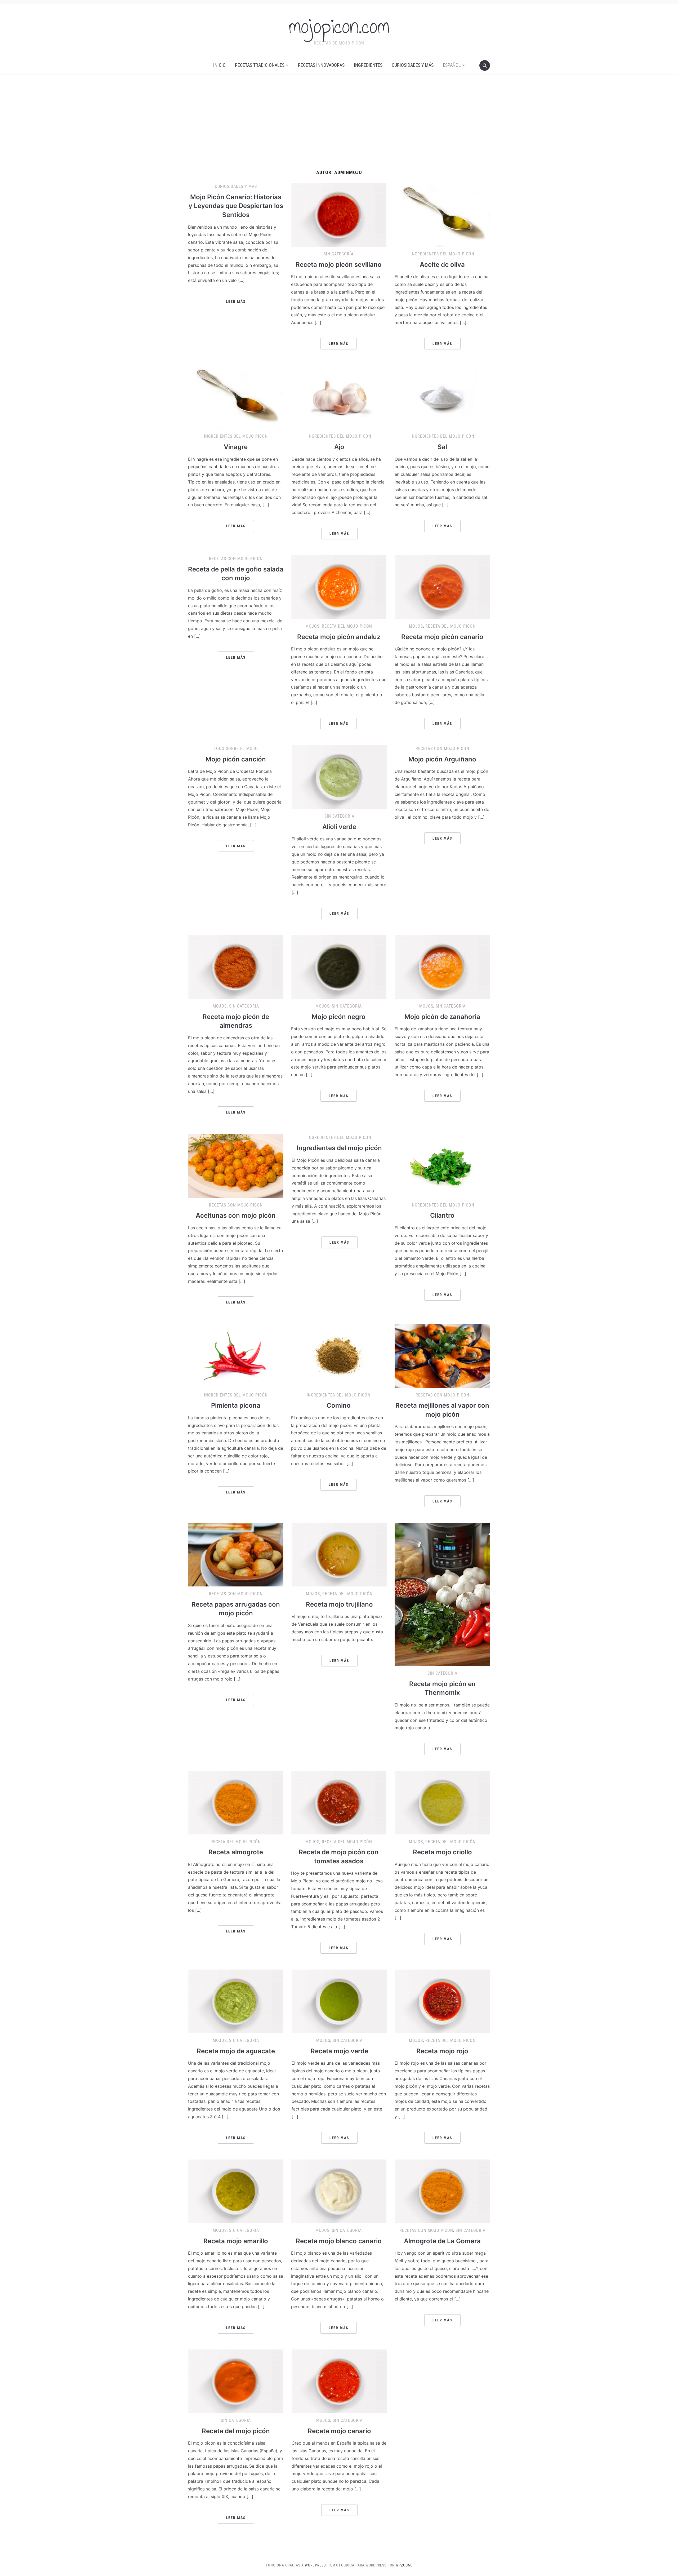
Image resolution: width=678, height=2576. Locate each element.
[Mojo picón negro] (339, 967)
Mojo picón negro (339, 1017)
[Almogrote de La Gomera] (442, 2191)
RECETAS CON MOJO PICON (236, 559)
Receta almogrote (236, 1852)
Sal (442, 447)
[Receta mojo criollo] (442, 1802)
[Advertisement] (339, 122)
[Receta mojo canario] (339, 2381)
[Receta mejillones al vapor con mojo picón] (442, 1355)
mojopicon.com (339, 26)
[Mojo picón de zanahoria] (442, 967)
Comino (339, 1405)
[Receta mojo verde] (339, 2001)
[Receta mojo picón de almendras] (236, 967)
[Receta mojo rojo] (442, 2001)
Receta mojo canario (339, 2431)
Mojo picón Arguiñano (442, 759)
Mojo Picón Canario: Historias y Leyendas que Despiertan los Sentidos (236, 206)
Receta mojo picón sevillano (339, 265)
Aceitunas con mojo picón (236, 1215)
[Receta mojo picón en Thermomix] (442, 1594)
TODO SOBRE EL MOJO (236, 749)
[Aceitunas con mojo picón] (236, 1165)
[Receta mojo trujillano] (339, 1554)
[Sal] (442, 397)
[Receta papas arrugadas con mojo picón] (236, 1554)
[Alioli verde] (339, 777)
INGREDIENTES (368, 65)
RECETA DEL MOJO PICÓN (347, 626)
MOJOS (312, 626)
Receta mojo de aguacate (236, 2051)
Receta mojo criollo (442, 1852)
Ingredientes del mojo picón (339, 1148)
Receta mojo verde (339, 2051)
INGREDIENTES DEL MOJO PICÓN (442, 254)
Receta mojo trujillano (339, 1604)
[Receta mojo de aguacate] (236, 2001)
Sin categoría (339, 254)
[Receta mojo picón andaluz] (339, 587)
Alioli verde (339, 827)
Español (452, 65)
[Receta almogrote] (236, 1802)
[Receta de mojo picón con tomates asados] (339, 1802)
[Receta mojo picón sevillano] (339, 215)
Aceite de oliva (442, 265)
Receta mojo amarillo (236, 2241)
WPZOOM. (404, 2565)
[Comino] (339, 1355)
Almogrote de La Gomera (442, 2241)
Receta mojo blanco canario (339, 2241)
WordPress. (316, 2565)
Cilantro (442, 1215)
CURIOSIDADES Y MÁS (413, 65)
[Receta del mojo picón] (236, 2381)
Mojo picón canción (236, 759)
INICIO (219, 65)
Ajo (339, 447)
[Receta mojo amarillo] (236, 2191)
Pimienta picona (236, 1405)
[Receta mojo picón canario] (442, 587)
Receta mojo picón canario (442, 637)
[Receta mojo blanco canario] (339, 2191)
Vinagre (236, 447)
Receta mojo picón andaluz (339, 637)
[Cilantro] (442, 1165)
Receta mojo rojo (442, 2051)
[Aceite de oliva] (442, 215)
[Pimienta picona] (236, 1355)
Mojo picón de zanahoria (442, 1017)
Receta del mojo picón (236, 2431)
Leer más (236, 302)
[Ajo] (339, 397)
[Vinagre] (236, 397)
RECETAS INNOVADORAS (321, 65)
